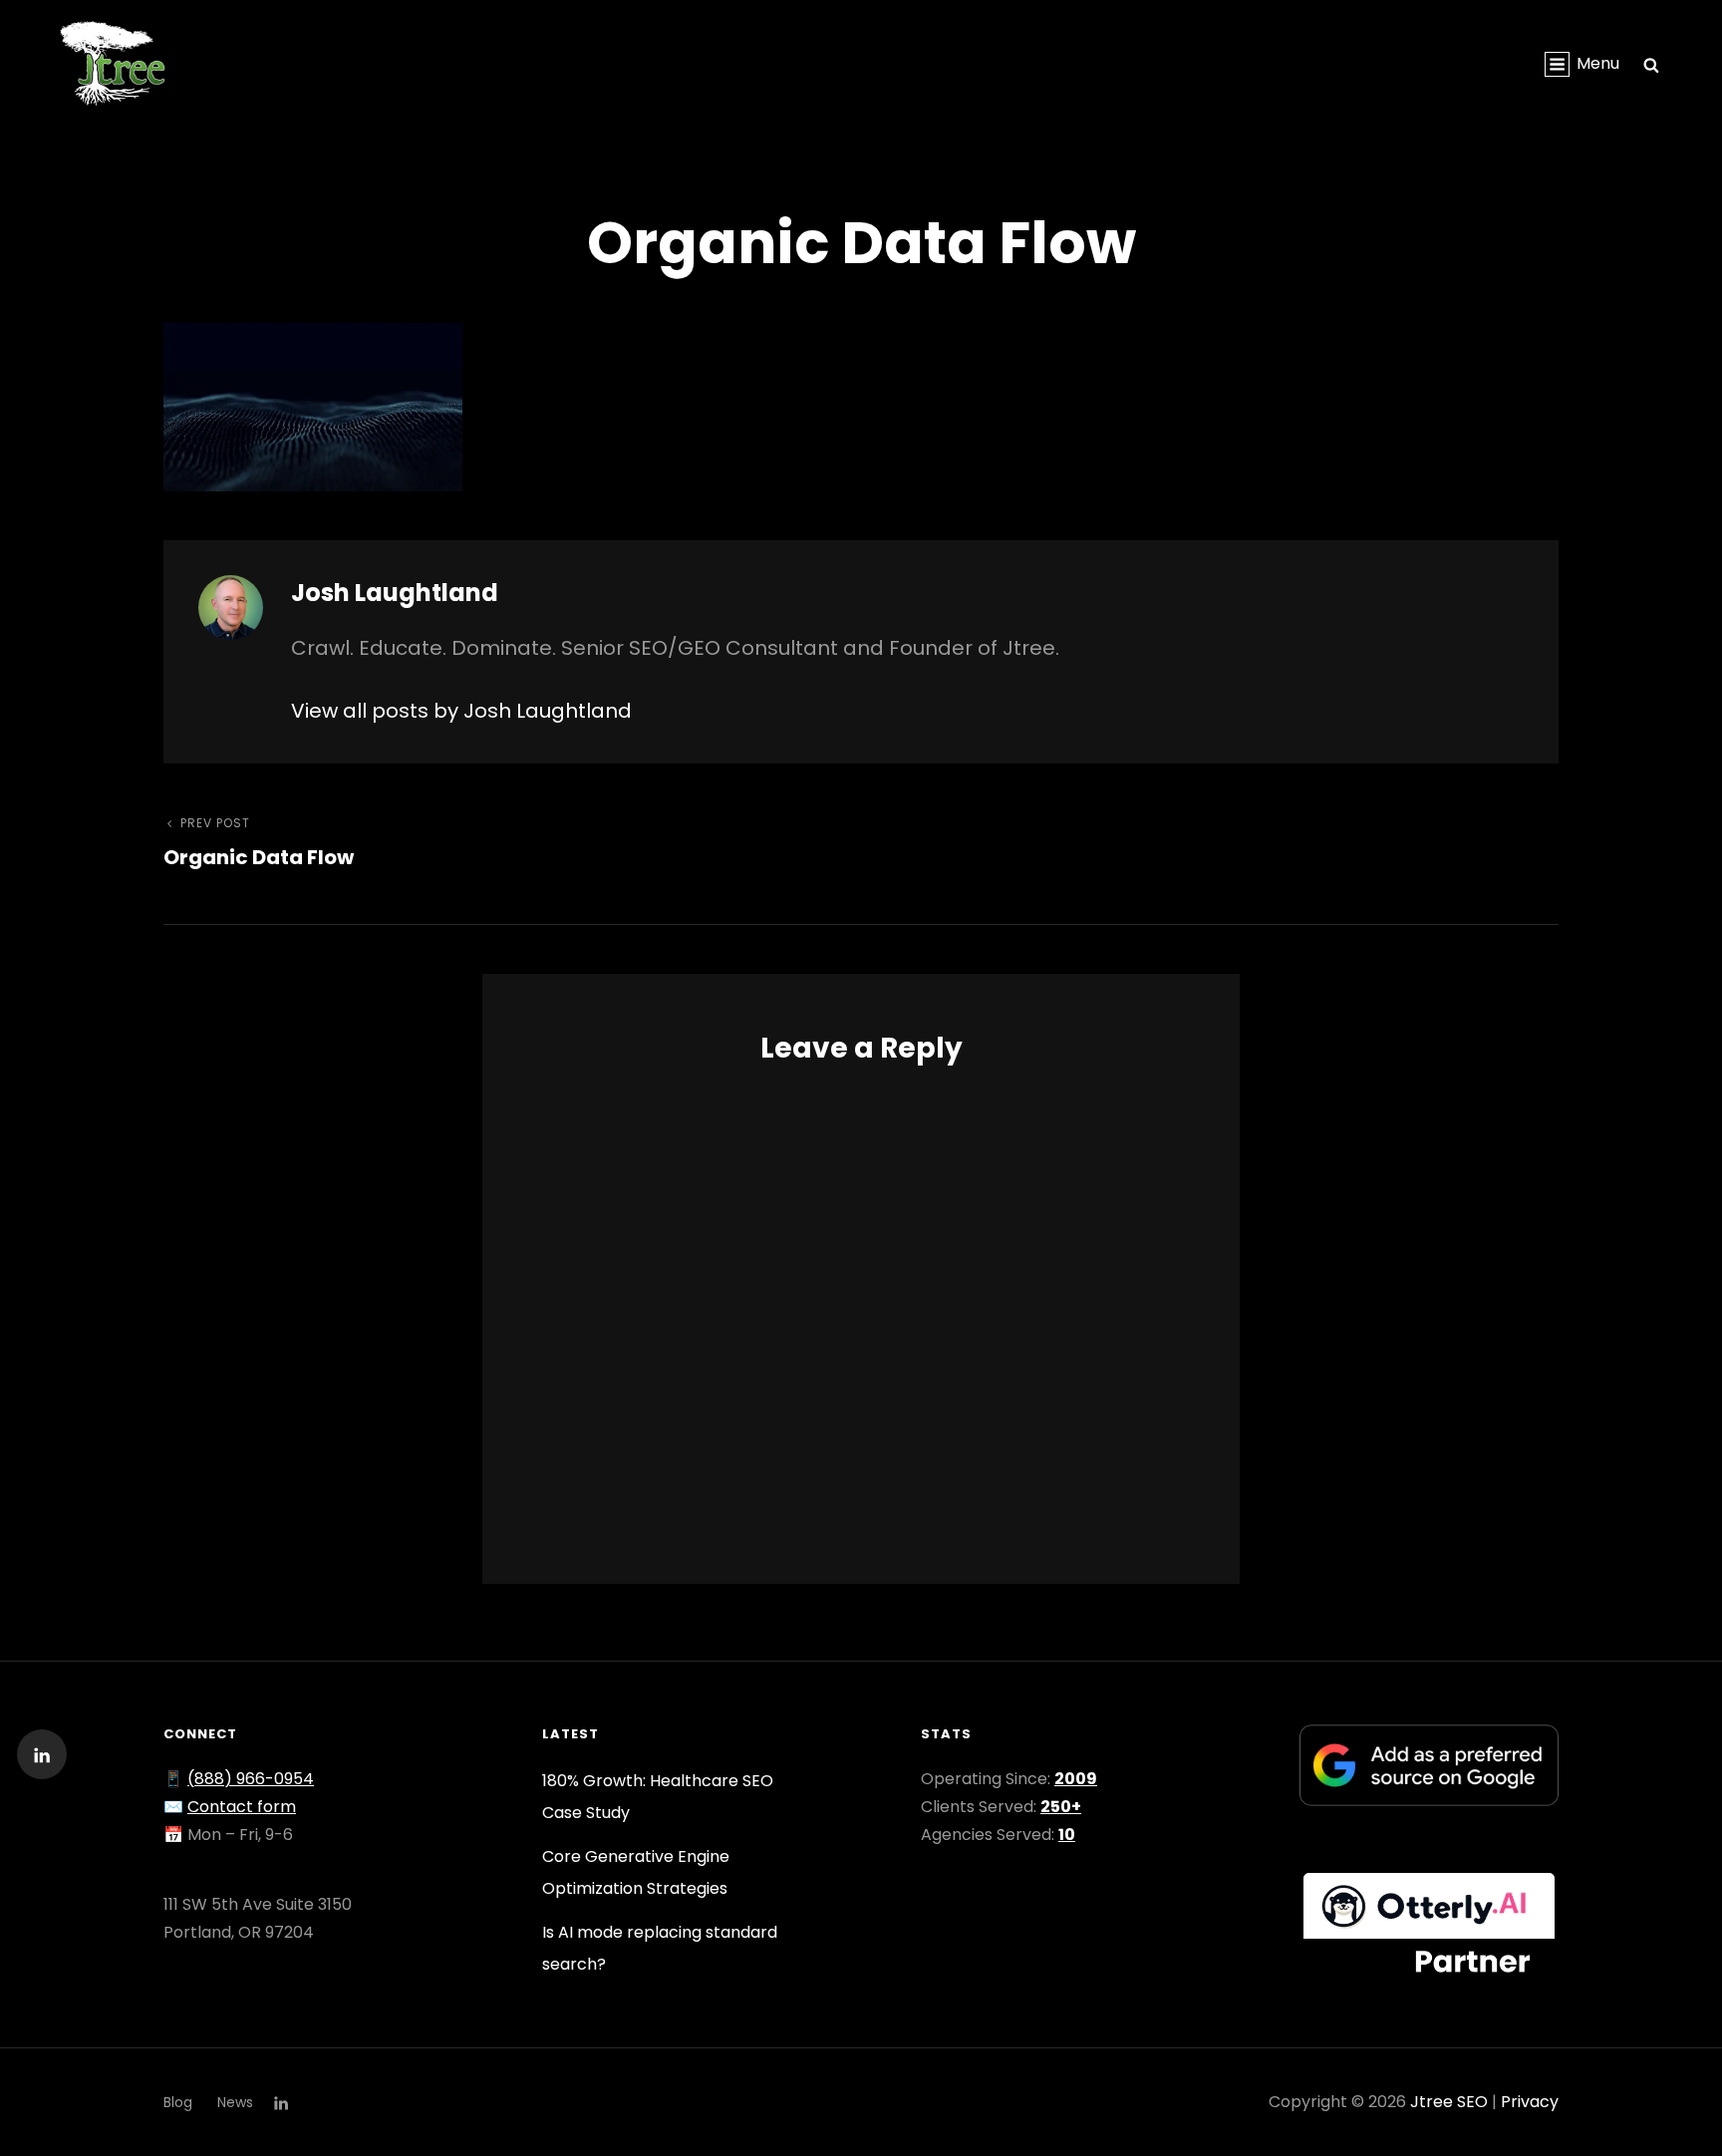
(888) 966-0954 (251, 1779)
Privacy (1530, 2102)
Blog (178, 2102)
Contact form (242, 1807)
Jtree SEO (1449, 2102)
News (235, 2102)
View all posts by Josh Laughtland (461, 711)
